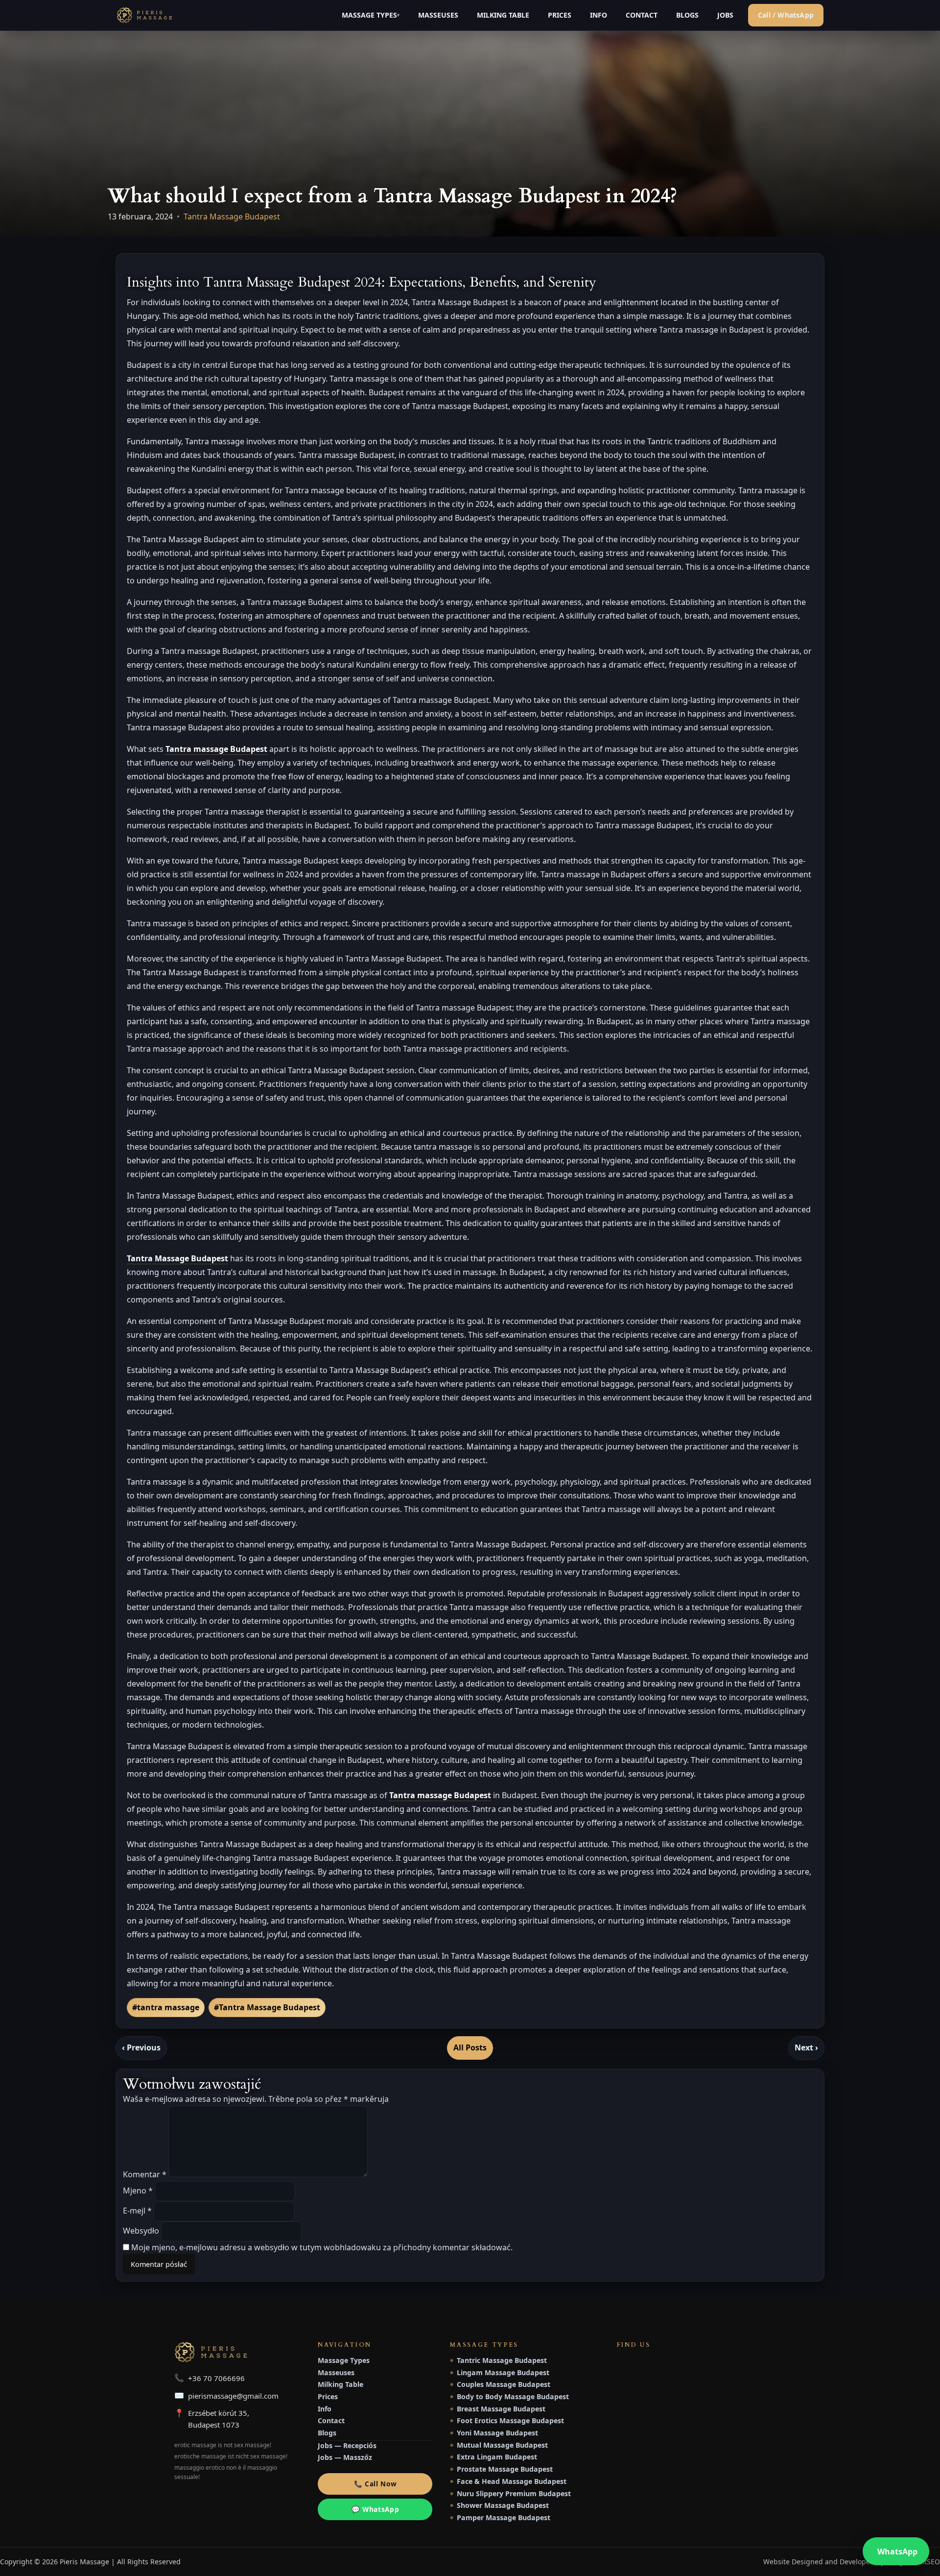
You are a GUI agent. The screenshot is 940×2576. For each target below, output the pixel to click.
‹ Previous (141, 2047)
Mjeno (138, 2191)
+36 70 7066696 (216, 2378)
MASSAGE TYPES (369, 15)
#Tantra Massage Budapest (267, 2007)
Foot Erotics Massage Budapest (507, 2420)
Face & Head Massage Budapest (508, 2481)
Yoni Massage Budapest (494, 2433)
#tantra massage (166, 2007)
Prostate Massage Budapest (501, 2469)
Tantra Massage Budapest (232, 217)
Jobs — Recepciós (347, 2445)
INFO (599, 15)
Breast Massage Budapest (498, 2409)
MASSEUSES (438, 15)
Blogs (327, 2433)
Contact (331, 2420)
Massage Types (344, 2360)
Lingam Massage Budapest (500, 2372)
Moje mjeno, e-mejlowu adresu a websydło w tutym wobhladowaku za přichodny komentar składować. (322, 2247)
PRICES (560, 15)
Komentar (145, 2174)
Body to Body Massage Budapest (509, 2396)
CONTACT (642, 15)
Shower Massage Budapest (499, 2505)
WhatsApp (897, 2552)
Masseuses (336, 2372)
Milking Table (341, 2384)
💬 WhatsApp (376, 2509)
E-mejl (137, 2211)
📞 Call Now (376, 2484)
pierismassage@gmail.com (233, 2396)
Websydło (141, 2231)
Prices (328, 2396)
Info (325, 2409)
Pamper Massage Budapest (500, 2517)
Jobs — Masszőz (345, 2457)
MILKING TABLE (503, 15)
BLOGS (687, 15)
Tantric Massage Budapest (498, 2360)
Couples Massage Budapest (500, 2384)
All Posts (470, 2047)
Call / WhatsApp (786, 15)
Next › (806, 2047)
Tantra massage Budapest (216, 749)
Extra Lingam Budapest (493, 2457)
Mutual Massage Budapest (499, 2445)
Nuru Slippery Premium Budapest (510, 2493)
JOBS (725, 15)
